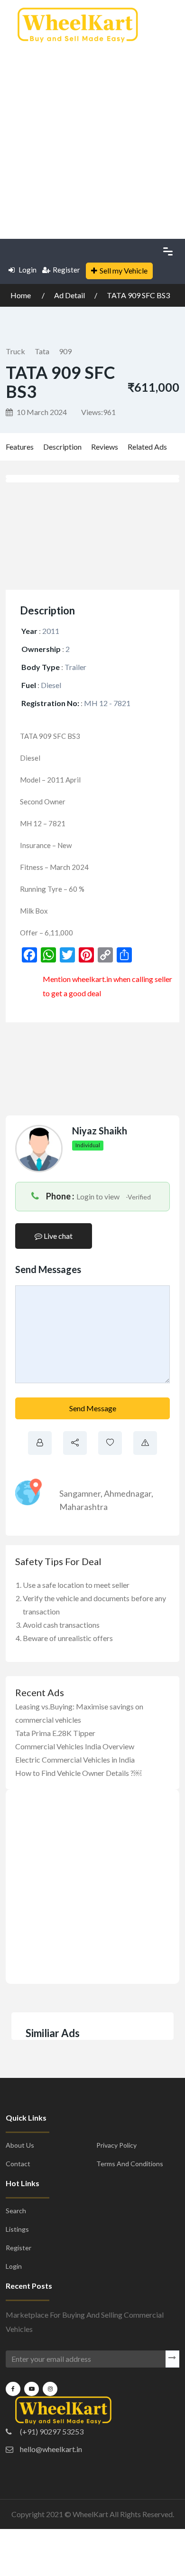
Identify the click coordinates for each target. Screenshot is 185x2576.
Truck (15, 351)
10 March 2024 (41, 412)
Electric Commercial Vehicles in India (75, 1760)
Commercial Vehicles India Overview (75, 1746)
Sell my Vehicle (124, 270)
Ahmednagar (128, 1493)
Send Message (93, 1408)
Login (27, 270)
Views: (98, 412)
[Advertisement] (92, 138)
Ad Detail (69, 295)
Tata (42, 351)
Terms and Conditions (130, 2164)
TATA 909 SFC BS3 (138, 295)
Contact (18, 2164)
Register (66, 270)
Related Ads (147, 447)
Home (21, 295)
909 (65, 351)
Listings (17, 2229)
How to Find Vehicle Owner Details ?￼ (78, 1773)
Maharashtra (83, 1507)
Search (16, 2211)
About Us (20, 2145)
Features (20, 447)
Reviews (105, 447)
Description (62, 447)
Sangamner (80, 1493)
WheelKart (90, 2514)
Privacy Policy (116, 2145)
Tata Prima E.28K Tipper (55, 1733)
